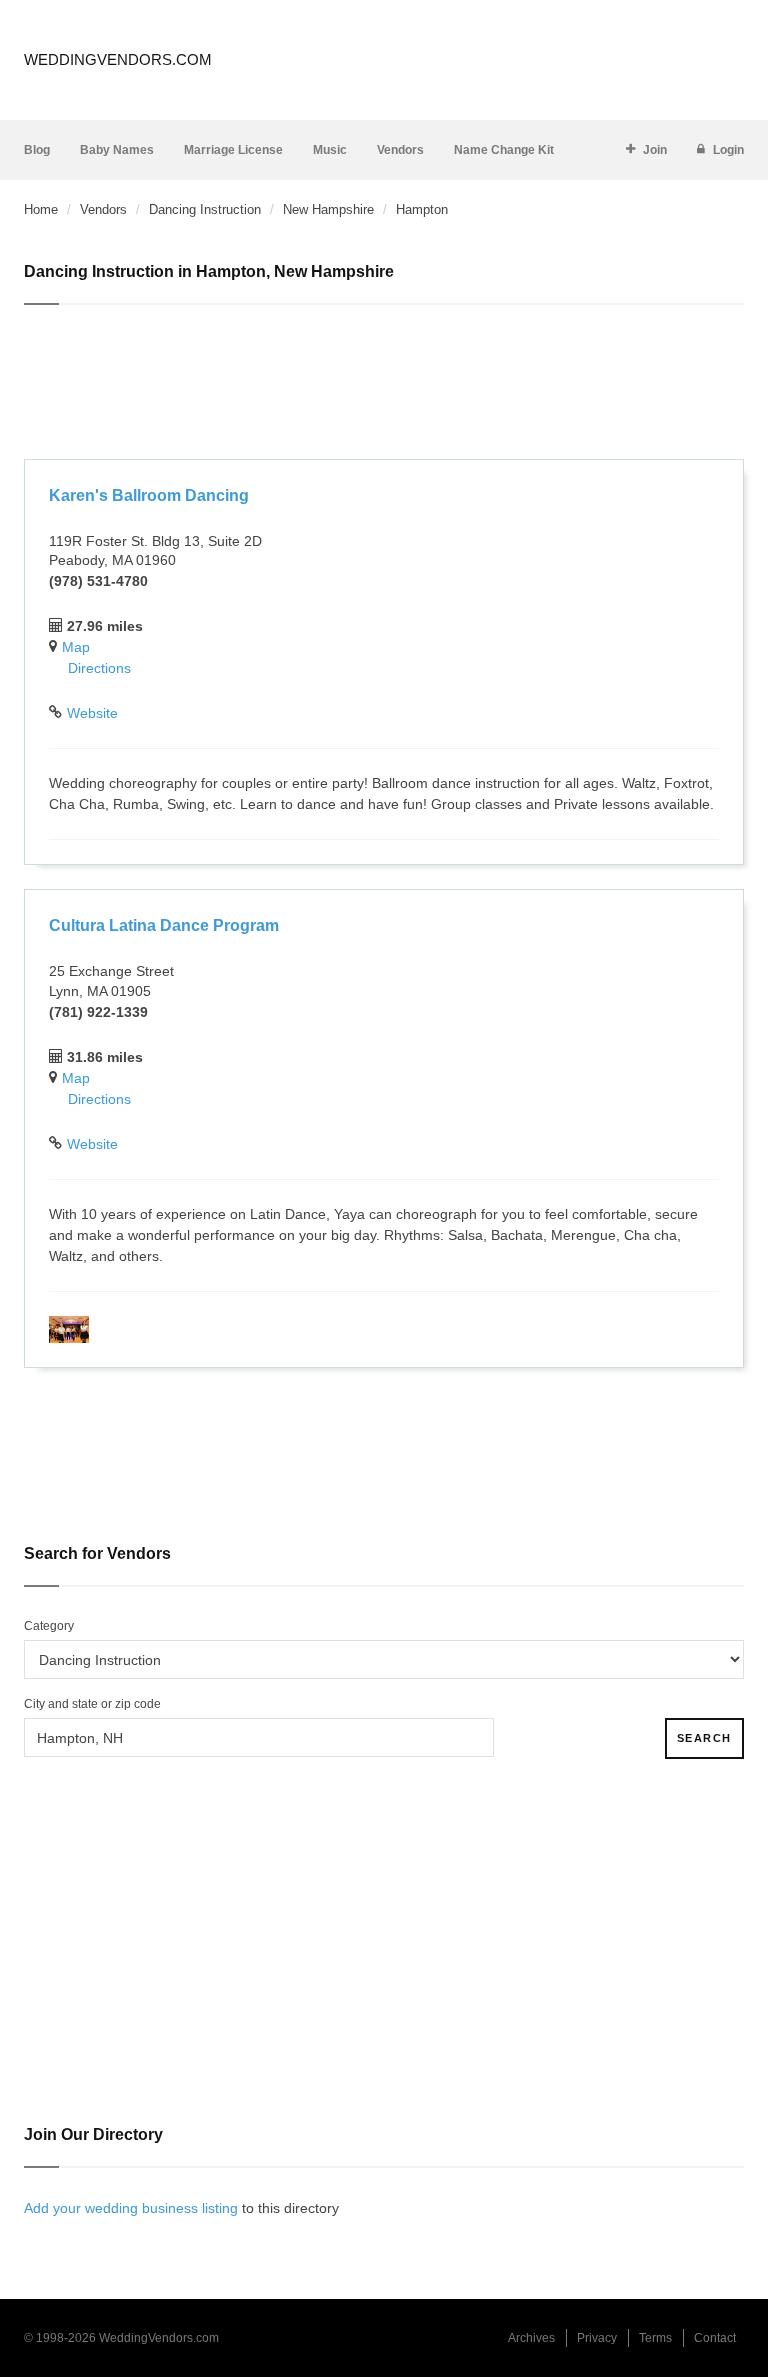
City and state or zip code (92, 1704)
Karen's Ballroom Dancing (149, 495)
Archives (531, 2338)
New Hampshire (328, 209)
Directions (99, 668)
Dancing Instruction (205, 209)
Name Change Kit (504, 150)
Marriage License (233, 150)
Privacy (597, 2338)
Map (76, 647)
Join (655, 150)
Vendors (400, 150)
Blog (37, 150)
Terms (655, 2338)
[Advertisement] (384, 385)
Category (49, 1626)
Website (92, 713)
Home (41, 209)
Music (330, 150)
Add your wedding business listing (131, 2208)
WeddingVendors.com (118, 59)
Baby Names (117, 150)
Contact (715, 2338)
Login (728, 150)
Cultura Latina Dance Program (164, 925)
